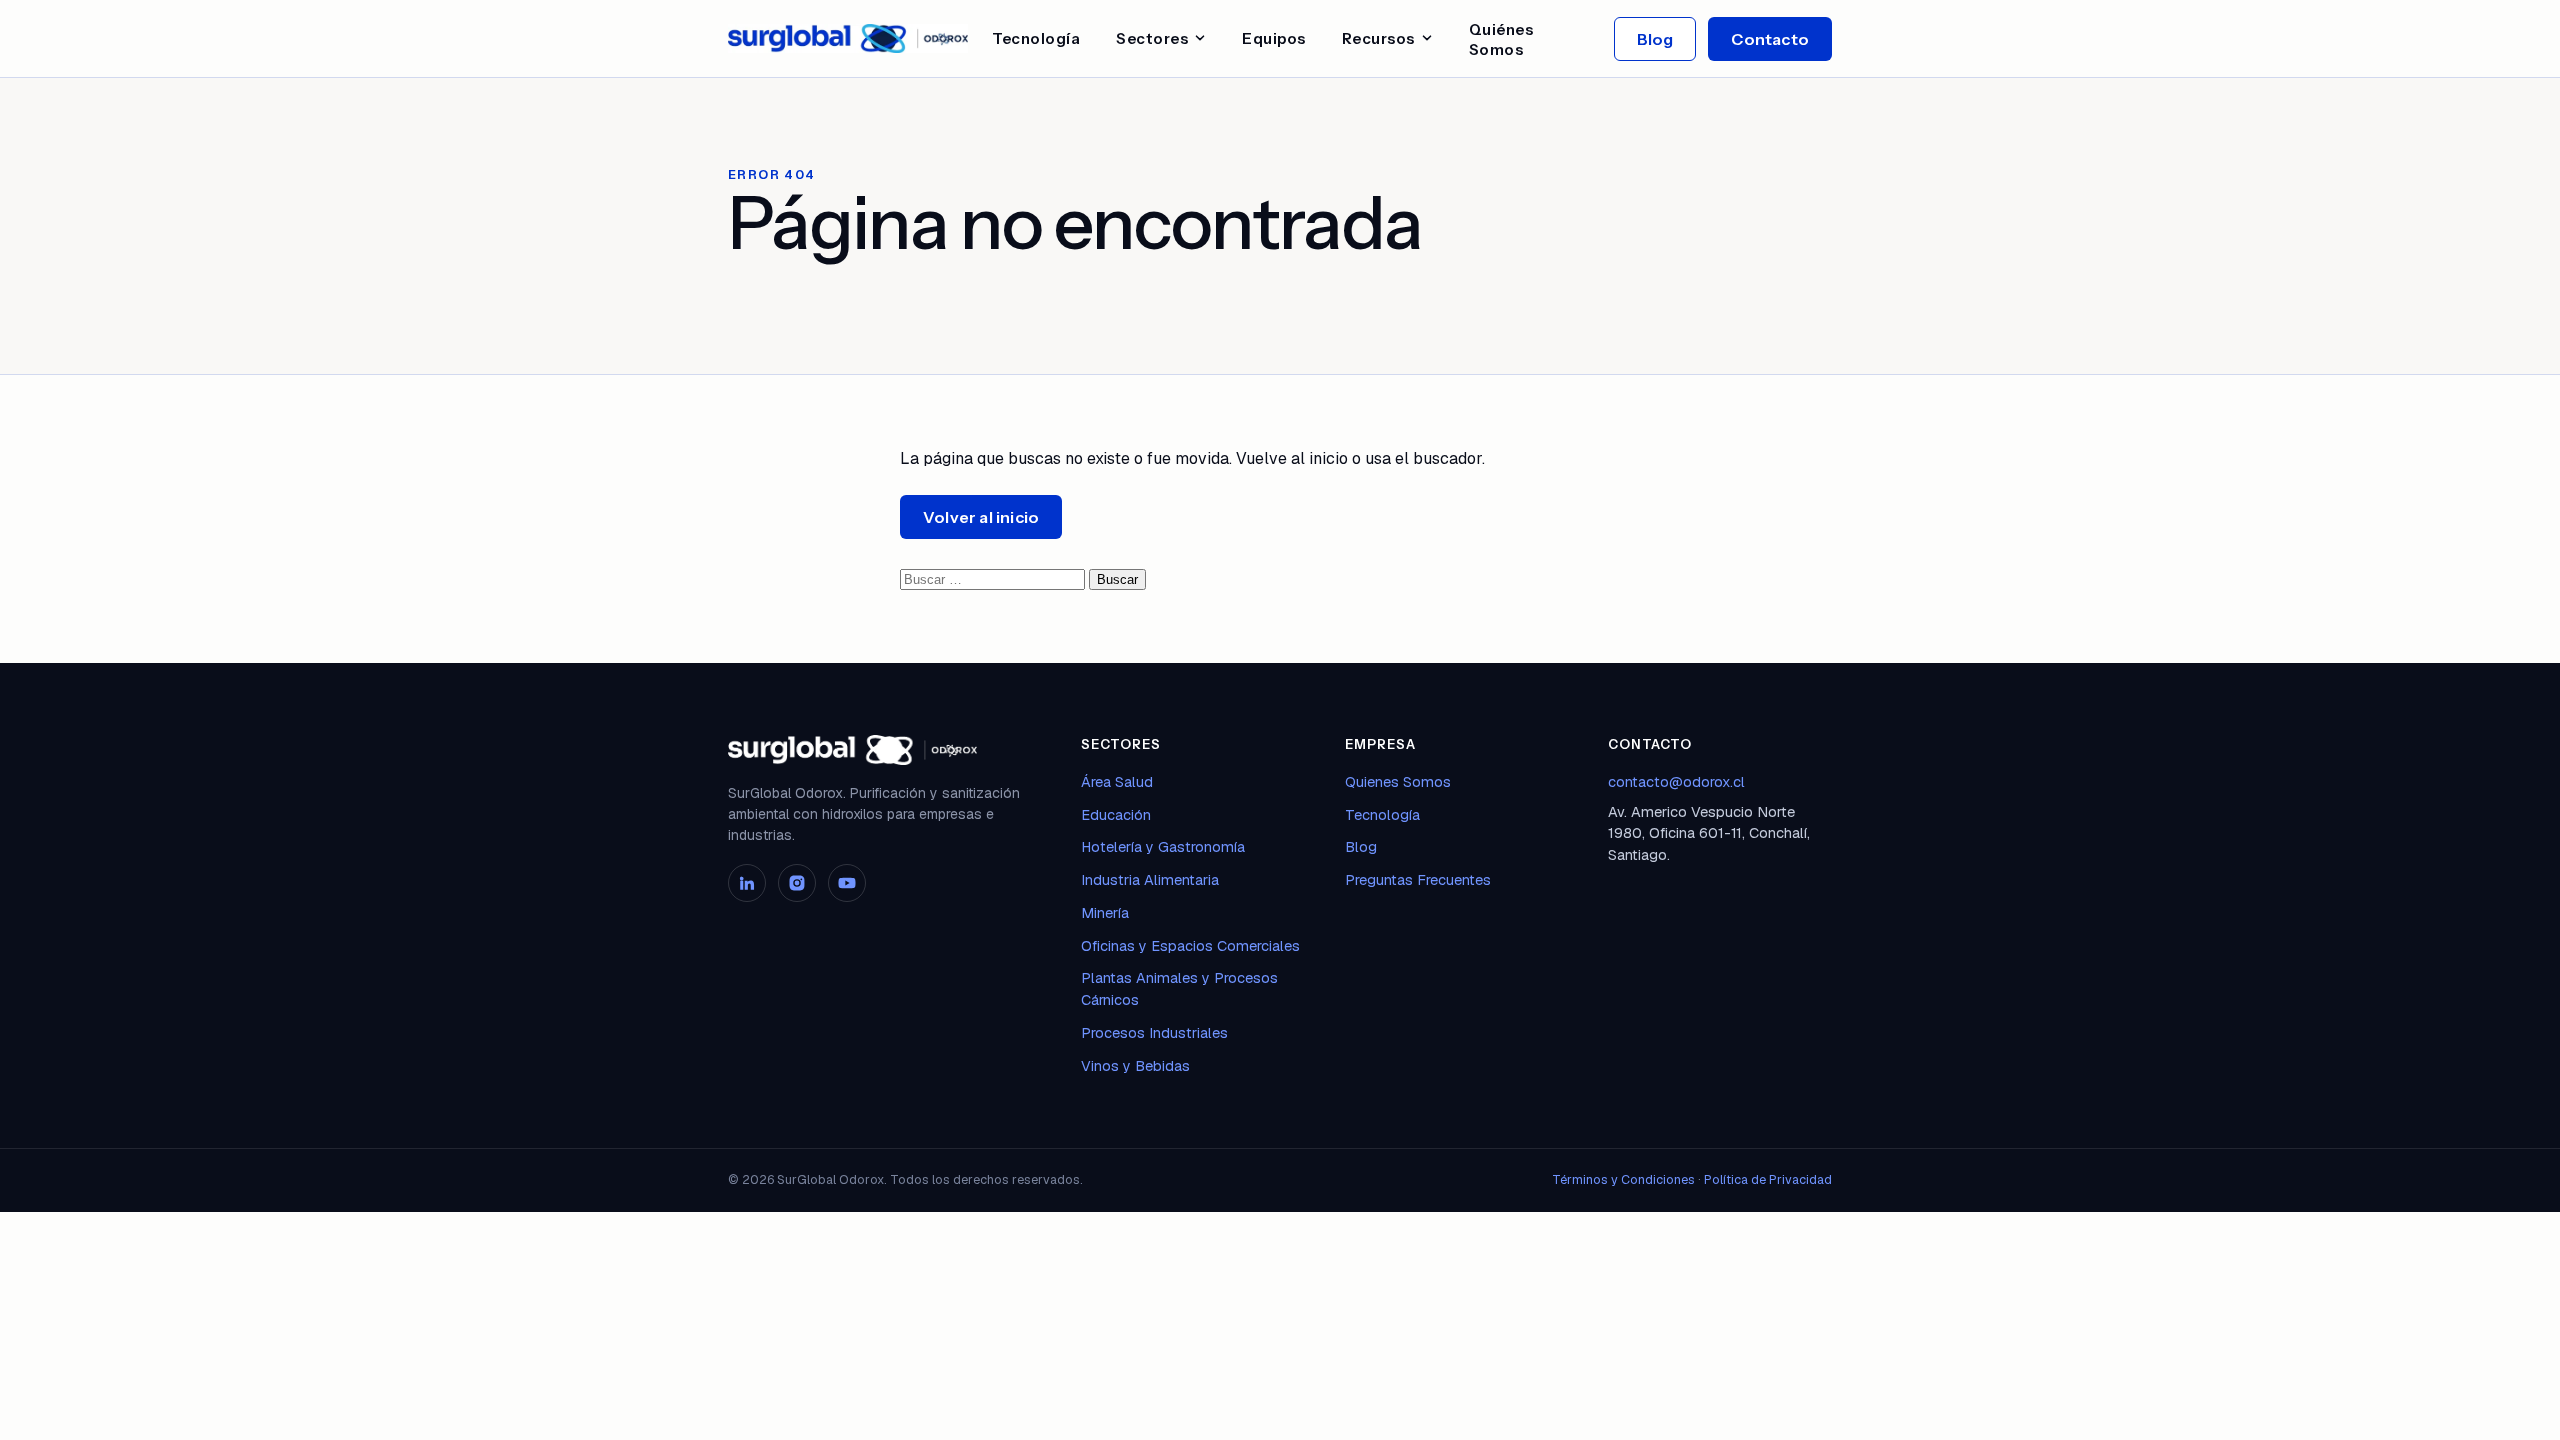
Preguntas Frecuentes (1418, 879)
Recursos (1378, 38)
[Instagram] (797, 883)
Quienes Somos (1398, 781)
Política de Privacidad (1768, 1179)
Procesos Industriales (1154, 1032)
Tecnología (1036, 38)
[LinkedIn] (747, 883)
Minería (1105, 912)
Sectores (1152, 38)
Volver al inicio (981, 517)
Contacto (1770, 39)
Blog (1655, 39)
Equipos (1274, 38)
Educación (1116, 814)
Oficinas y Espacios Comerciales (1190, 945)
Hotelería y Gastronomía (1163, 846)
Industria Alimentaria (1150, 879)
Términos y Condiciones (1623, 1179)
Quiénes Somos (1501, 39)
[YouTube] (847, 883)
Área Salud (1117, 781)
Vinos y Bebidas (1135, 1065)
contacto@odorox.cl (1676, 781)
